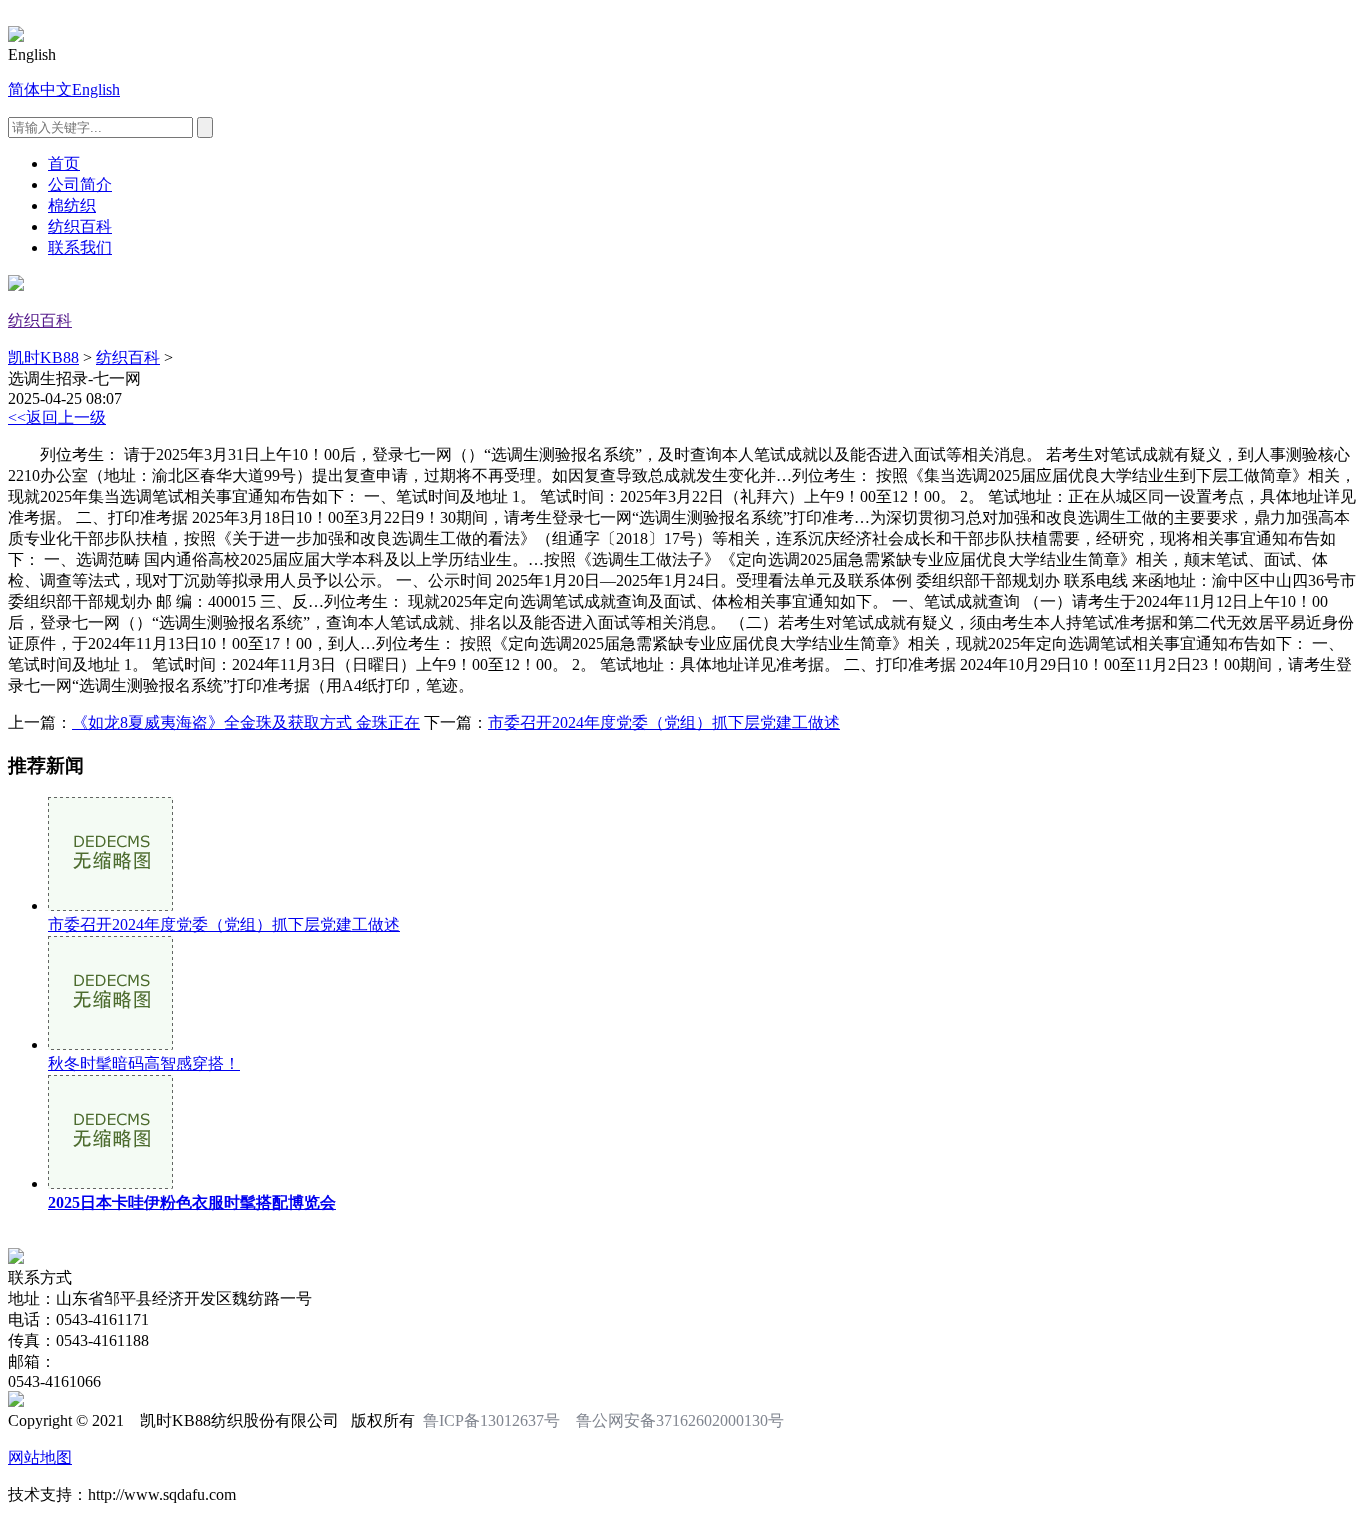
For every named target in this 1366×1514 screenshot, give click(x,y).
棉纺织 (72, 205)
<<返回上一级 (57, 417)
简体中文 (40, 89)
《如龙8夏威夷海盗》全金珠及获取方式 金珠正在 (246, 722)
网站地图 (40, 1457)
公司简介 (80, 184)
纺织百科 (80, 226)
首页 (64, 163)
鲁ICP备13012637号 (491, 1420)
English (96, 89)
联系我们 (80, 247)
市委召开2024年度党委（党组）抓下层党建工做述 (664, 722)
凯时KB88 (43, 357)
